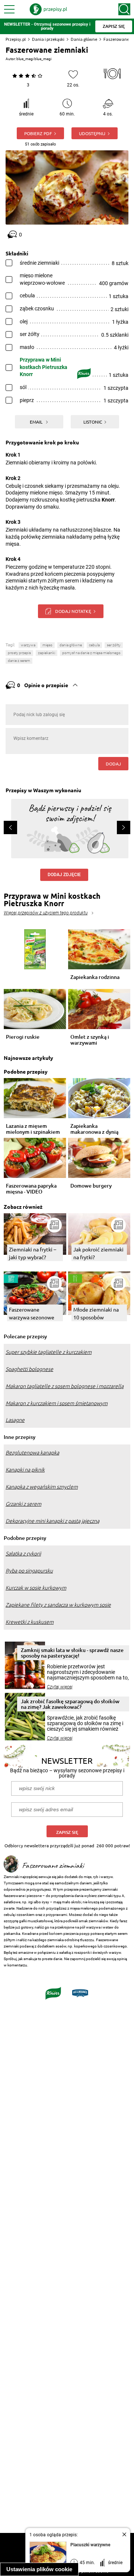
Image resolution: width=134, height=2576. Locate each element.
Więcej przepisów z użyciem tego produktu (46, 913)
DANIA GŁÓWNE (71, 645)
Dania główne (84, 39)
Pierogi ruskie (23, 1037)
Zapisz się (67, 1832)
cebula (94, 645)
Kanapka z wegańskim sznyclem (42, 1487)
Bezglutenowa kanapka (32, 1453)
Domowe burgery (91, 1186)
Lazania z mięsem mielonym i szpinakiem (33, 1129)
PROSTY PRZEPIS (19, 653)
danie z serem (19, 661)
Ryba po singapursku (29, 1571)
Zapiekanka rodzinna (95, 977)
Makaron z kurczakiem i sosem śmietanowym (57, 1403)
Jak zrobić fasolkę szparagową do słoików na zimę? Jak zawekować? (70, 1704)
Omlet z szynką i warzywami (90, 1040)
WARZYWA (28, 645)
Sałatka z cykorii (23, 1554)
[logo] (48, 9)
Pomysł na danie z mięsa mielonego (91, 653)
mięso (47, 645)
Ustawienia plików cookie (39, 2569)
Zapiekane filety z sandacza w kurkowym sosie (58, 1605)
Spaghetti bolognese (29, 1369)
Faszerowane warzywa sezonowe (32, 1313)
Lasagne (15, 1420)
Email (37, 422)
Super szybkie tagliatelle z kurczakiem (49, 1352)
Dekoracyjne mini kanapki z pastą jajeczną (52, 1521)
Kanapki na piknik (25, 1470)
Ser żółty (114, 645)
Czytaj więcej (60, 1687)
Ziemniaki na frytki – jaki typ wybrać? (33, 1253)
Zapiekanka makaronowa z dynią (94, 1129)
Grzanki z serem (23, 1504)
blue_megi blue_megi (34, 59)
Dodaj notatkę (73, 611)
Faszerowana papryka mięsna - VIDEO (31, 1189)
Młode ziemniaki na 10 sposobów (96, 1313)
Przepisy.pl (16, 39)
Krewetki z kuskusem (30, 1622)
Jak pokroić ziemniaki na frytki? (98, 1253)
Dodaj (113, 764)
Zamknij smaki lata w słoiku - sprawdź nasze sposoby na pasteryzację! (72, 1653)
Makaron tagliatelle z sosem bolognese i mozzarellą (65, 1386)
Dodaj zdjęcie (64, 875)
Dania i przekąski (48, 39)
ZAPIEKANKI (47, 653)
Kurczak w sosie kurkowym (36, 1588)
